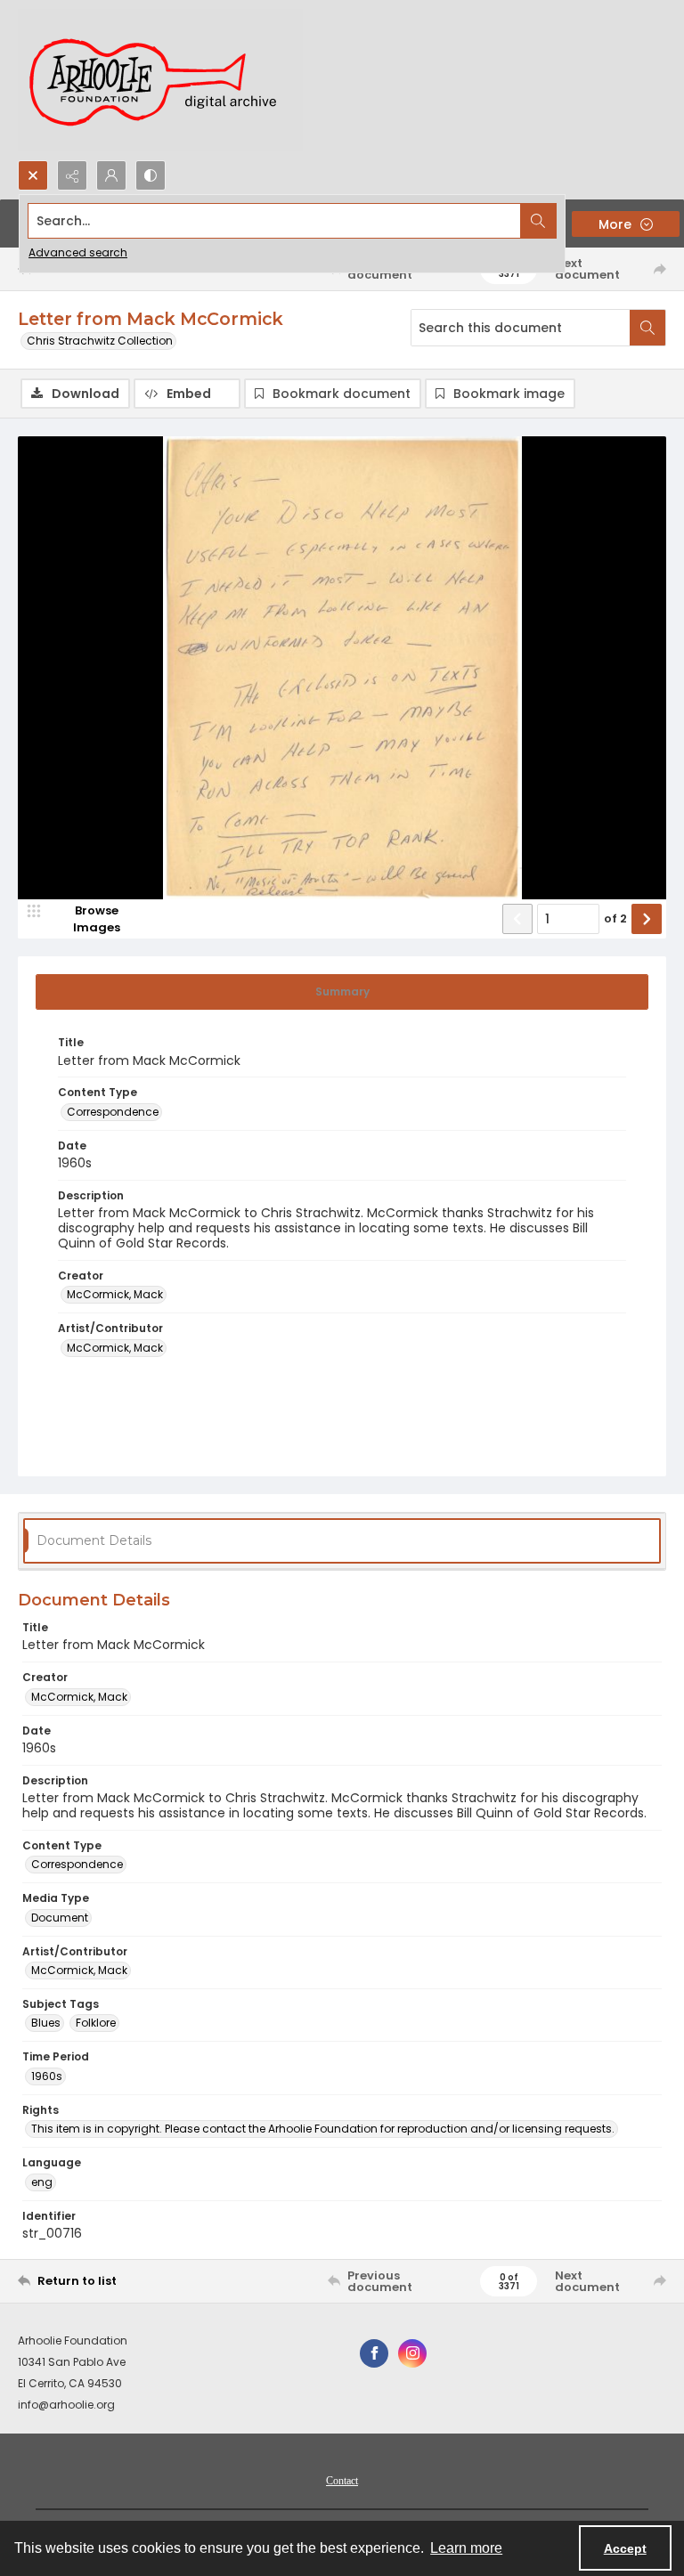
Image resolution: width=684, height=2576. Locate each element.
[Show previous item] (517, 919)
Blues (46, 2023)
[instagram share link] (412, 2353)
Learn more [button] (466, 2548)
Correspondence (113, 1112)
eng (42, 2182)
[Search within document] (647, 328)
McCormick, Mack (115, 1294)
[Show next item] (647, 919)
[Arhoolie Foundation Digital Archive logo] (160, 80)
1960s (47, 2076)
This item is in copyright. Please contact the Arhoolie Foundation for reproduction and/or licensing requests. (323, 2129)
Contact (342, 2481)
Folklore (96, 2023)
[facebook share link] (374, 2353)
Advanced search (78, 252)
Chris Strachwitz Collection (100, 341)
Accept (625, 2548)
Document (60, 1918)
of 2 (615, 918)
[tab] (342, 992)
